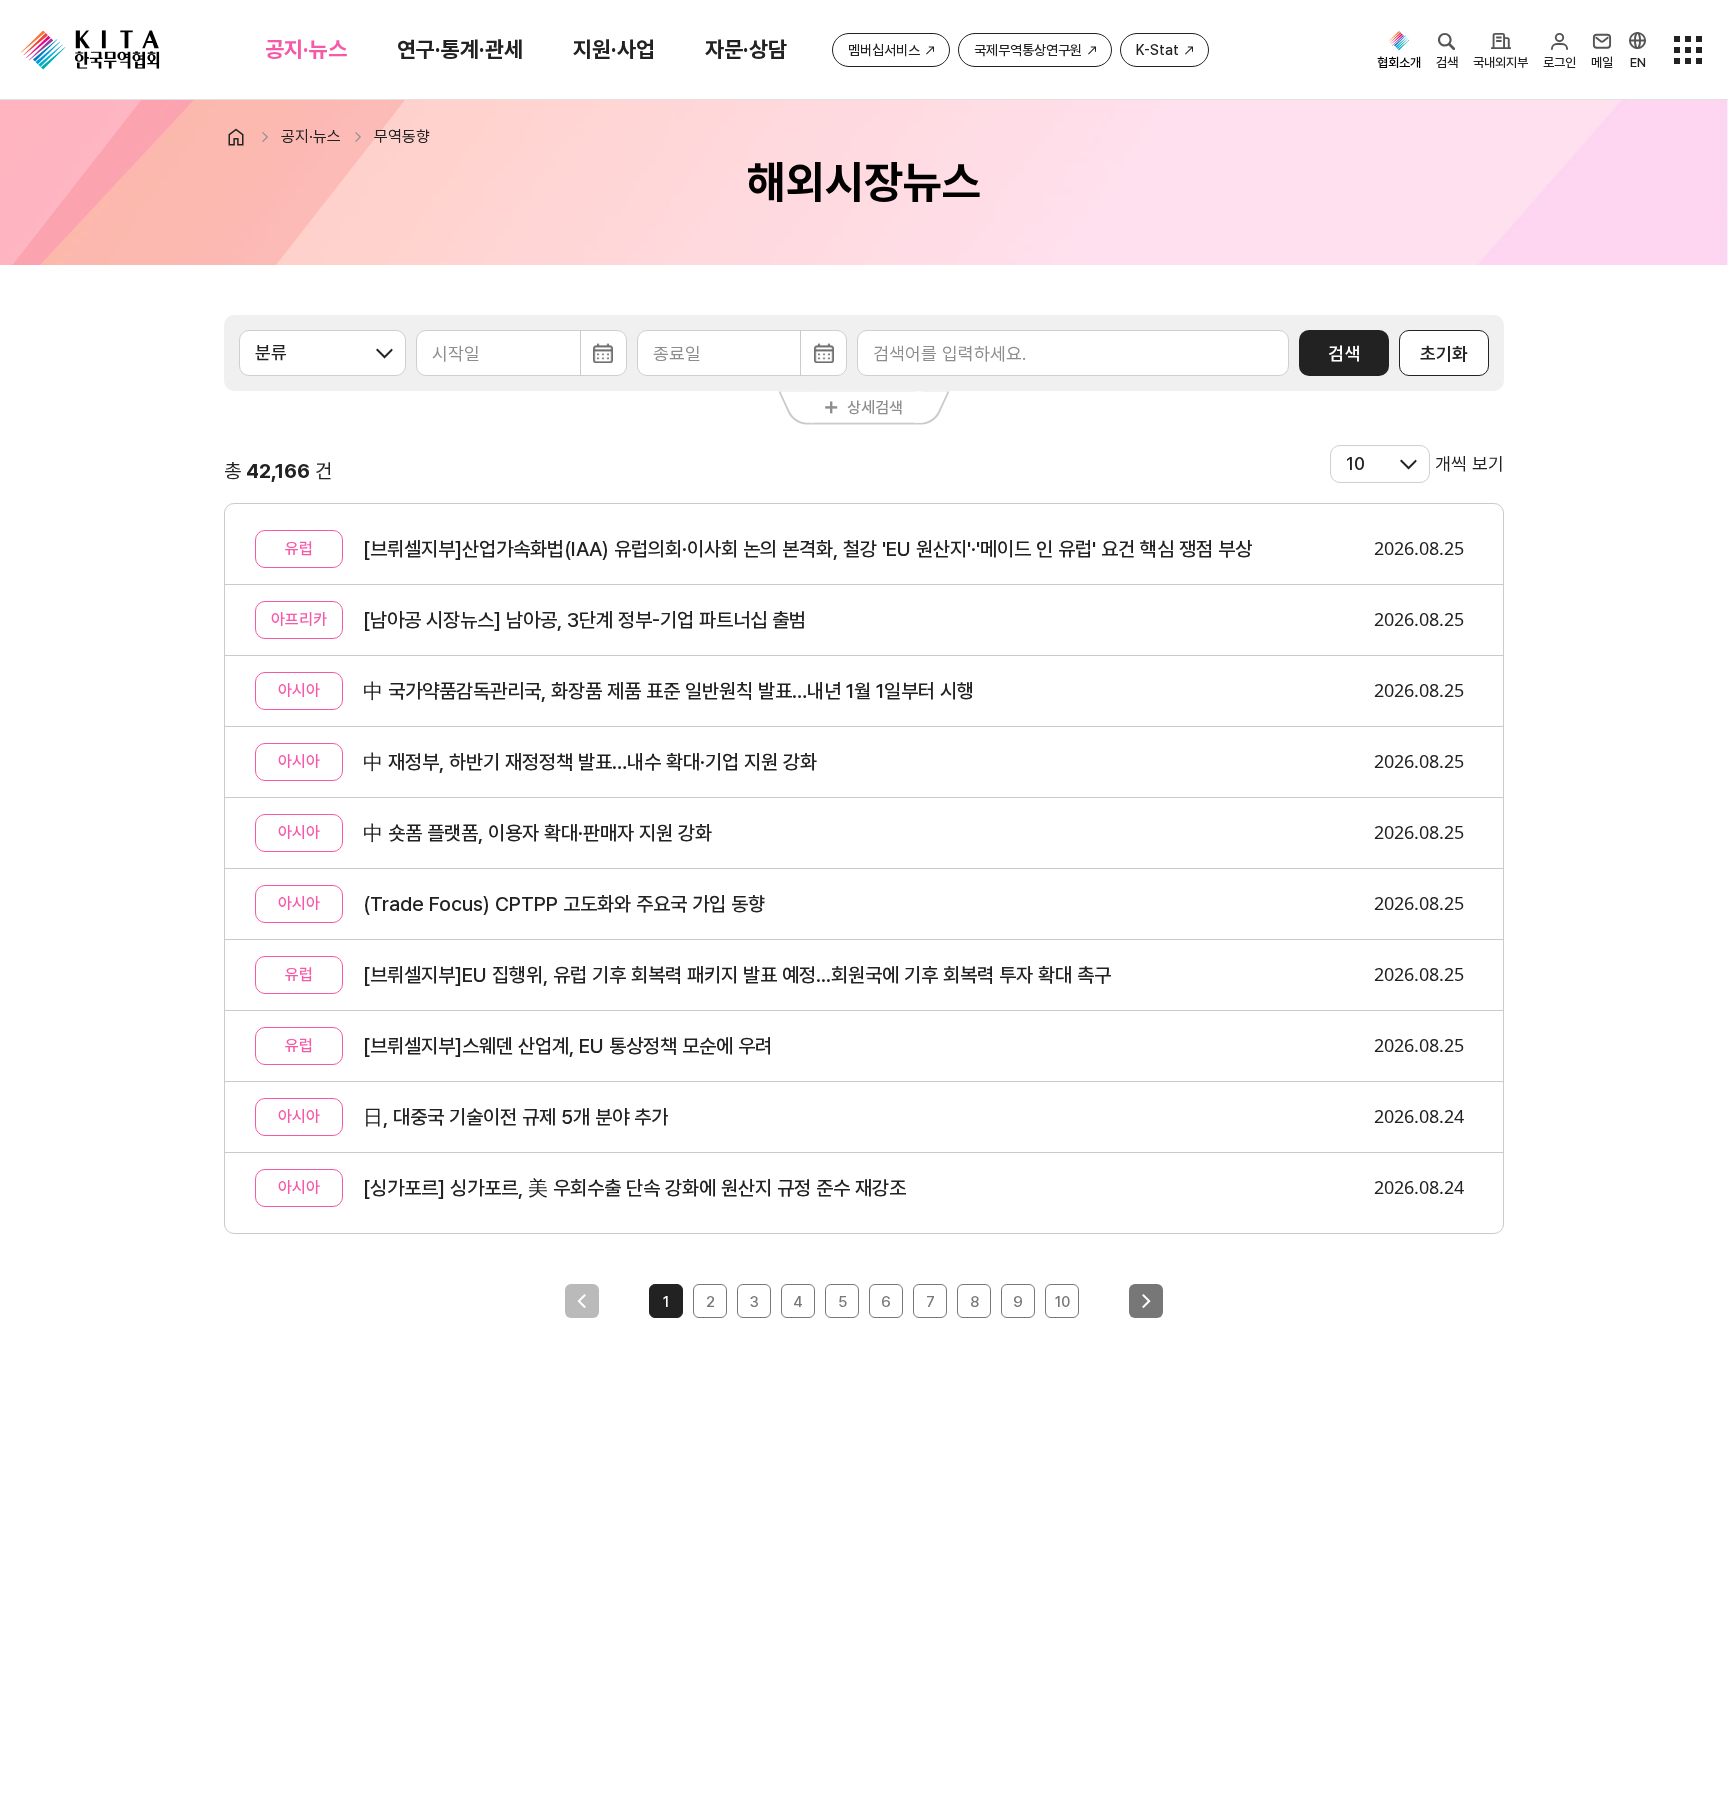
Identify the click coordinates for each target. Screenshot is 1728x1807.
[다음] (1146, 1301)
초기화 (1444, 353)
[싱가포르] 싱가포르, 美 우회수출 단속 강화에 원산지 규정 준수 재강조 (634, 1188)
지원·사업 (614, 49)
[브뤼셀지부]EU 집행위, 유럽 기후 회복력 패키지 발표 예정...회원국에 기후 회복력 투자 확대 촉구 (737, 975)
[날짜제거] (521, 353)
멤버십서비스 (884, 50)
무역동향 (402, 136)
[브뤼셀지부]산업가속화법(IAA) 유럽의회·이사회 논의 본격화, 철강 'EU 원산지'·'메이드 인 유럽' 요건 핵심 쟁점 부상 (807, 549)
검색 (1344, 353)
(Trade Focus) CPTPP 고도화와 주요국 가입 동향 (564, 904)
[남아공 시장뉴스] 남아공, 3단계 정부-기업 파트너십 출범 (584, 620)
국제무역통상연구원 (1028, 50)
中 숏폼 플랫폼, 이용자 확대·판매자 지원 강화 (537, 833)
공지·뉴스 (306, 49)
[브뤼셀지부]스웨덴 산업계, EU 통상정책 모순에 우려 (567, 1046)
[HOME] (244, 137)
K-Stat (1157, 50)
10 (1062, 1302)
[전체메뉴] (1688, 50)
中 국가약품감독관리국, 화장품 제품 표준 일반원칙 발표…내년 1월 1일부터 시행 (668, 691)
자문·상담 (746, 49)
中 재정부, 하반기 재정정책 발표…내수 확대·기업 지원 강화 (590, 762)
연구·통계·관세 (460, 49)
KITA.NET (90, 50)
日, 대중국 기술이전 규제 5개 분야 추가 (515, 1117)
